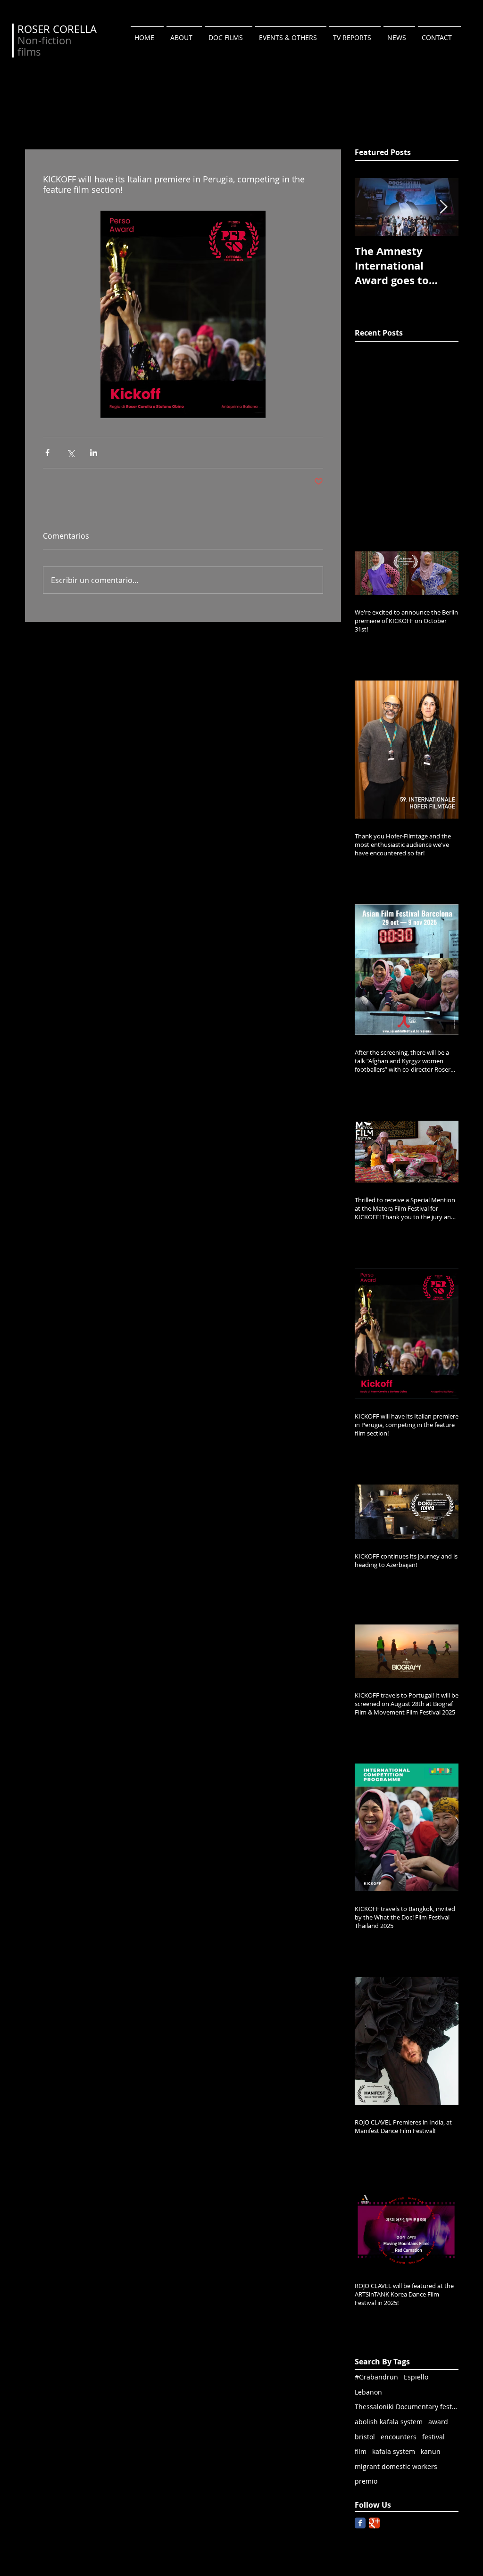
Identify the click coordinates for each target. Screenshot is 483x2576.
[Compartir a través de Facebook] (47, 453)
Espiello (416, 2377)
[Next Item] (443, 207)
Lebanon (368, 2392)
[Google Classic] (374, 2523)
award (438, 2422)
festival (433, 2437)
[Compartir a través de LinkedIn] (94, 453)
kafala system (394, 2451)
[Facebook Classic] (360, 2523)
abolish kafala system (389, 2422)
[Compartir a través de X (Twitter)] (71, 453)
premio (366, 2481)
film (361, 2451)
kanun (431, 2451)
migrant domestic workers (396, 2466)
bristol (365, 2437)
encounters (399, 2437)
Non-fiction (45, 40)
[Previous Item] (370, 207)
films (29, 52)
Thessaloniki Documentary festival (407, 2407)
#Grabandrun (376, 2377)
